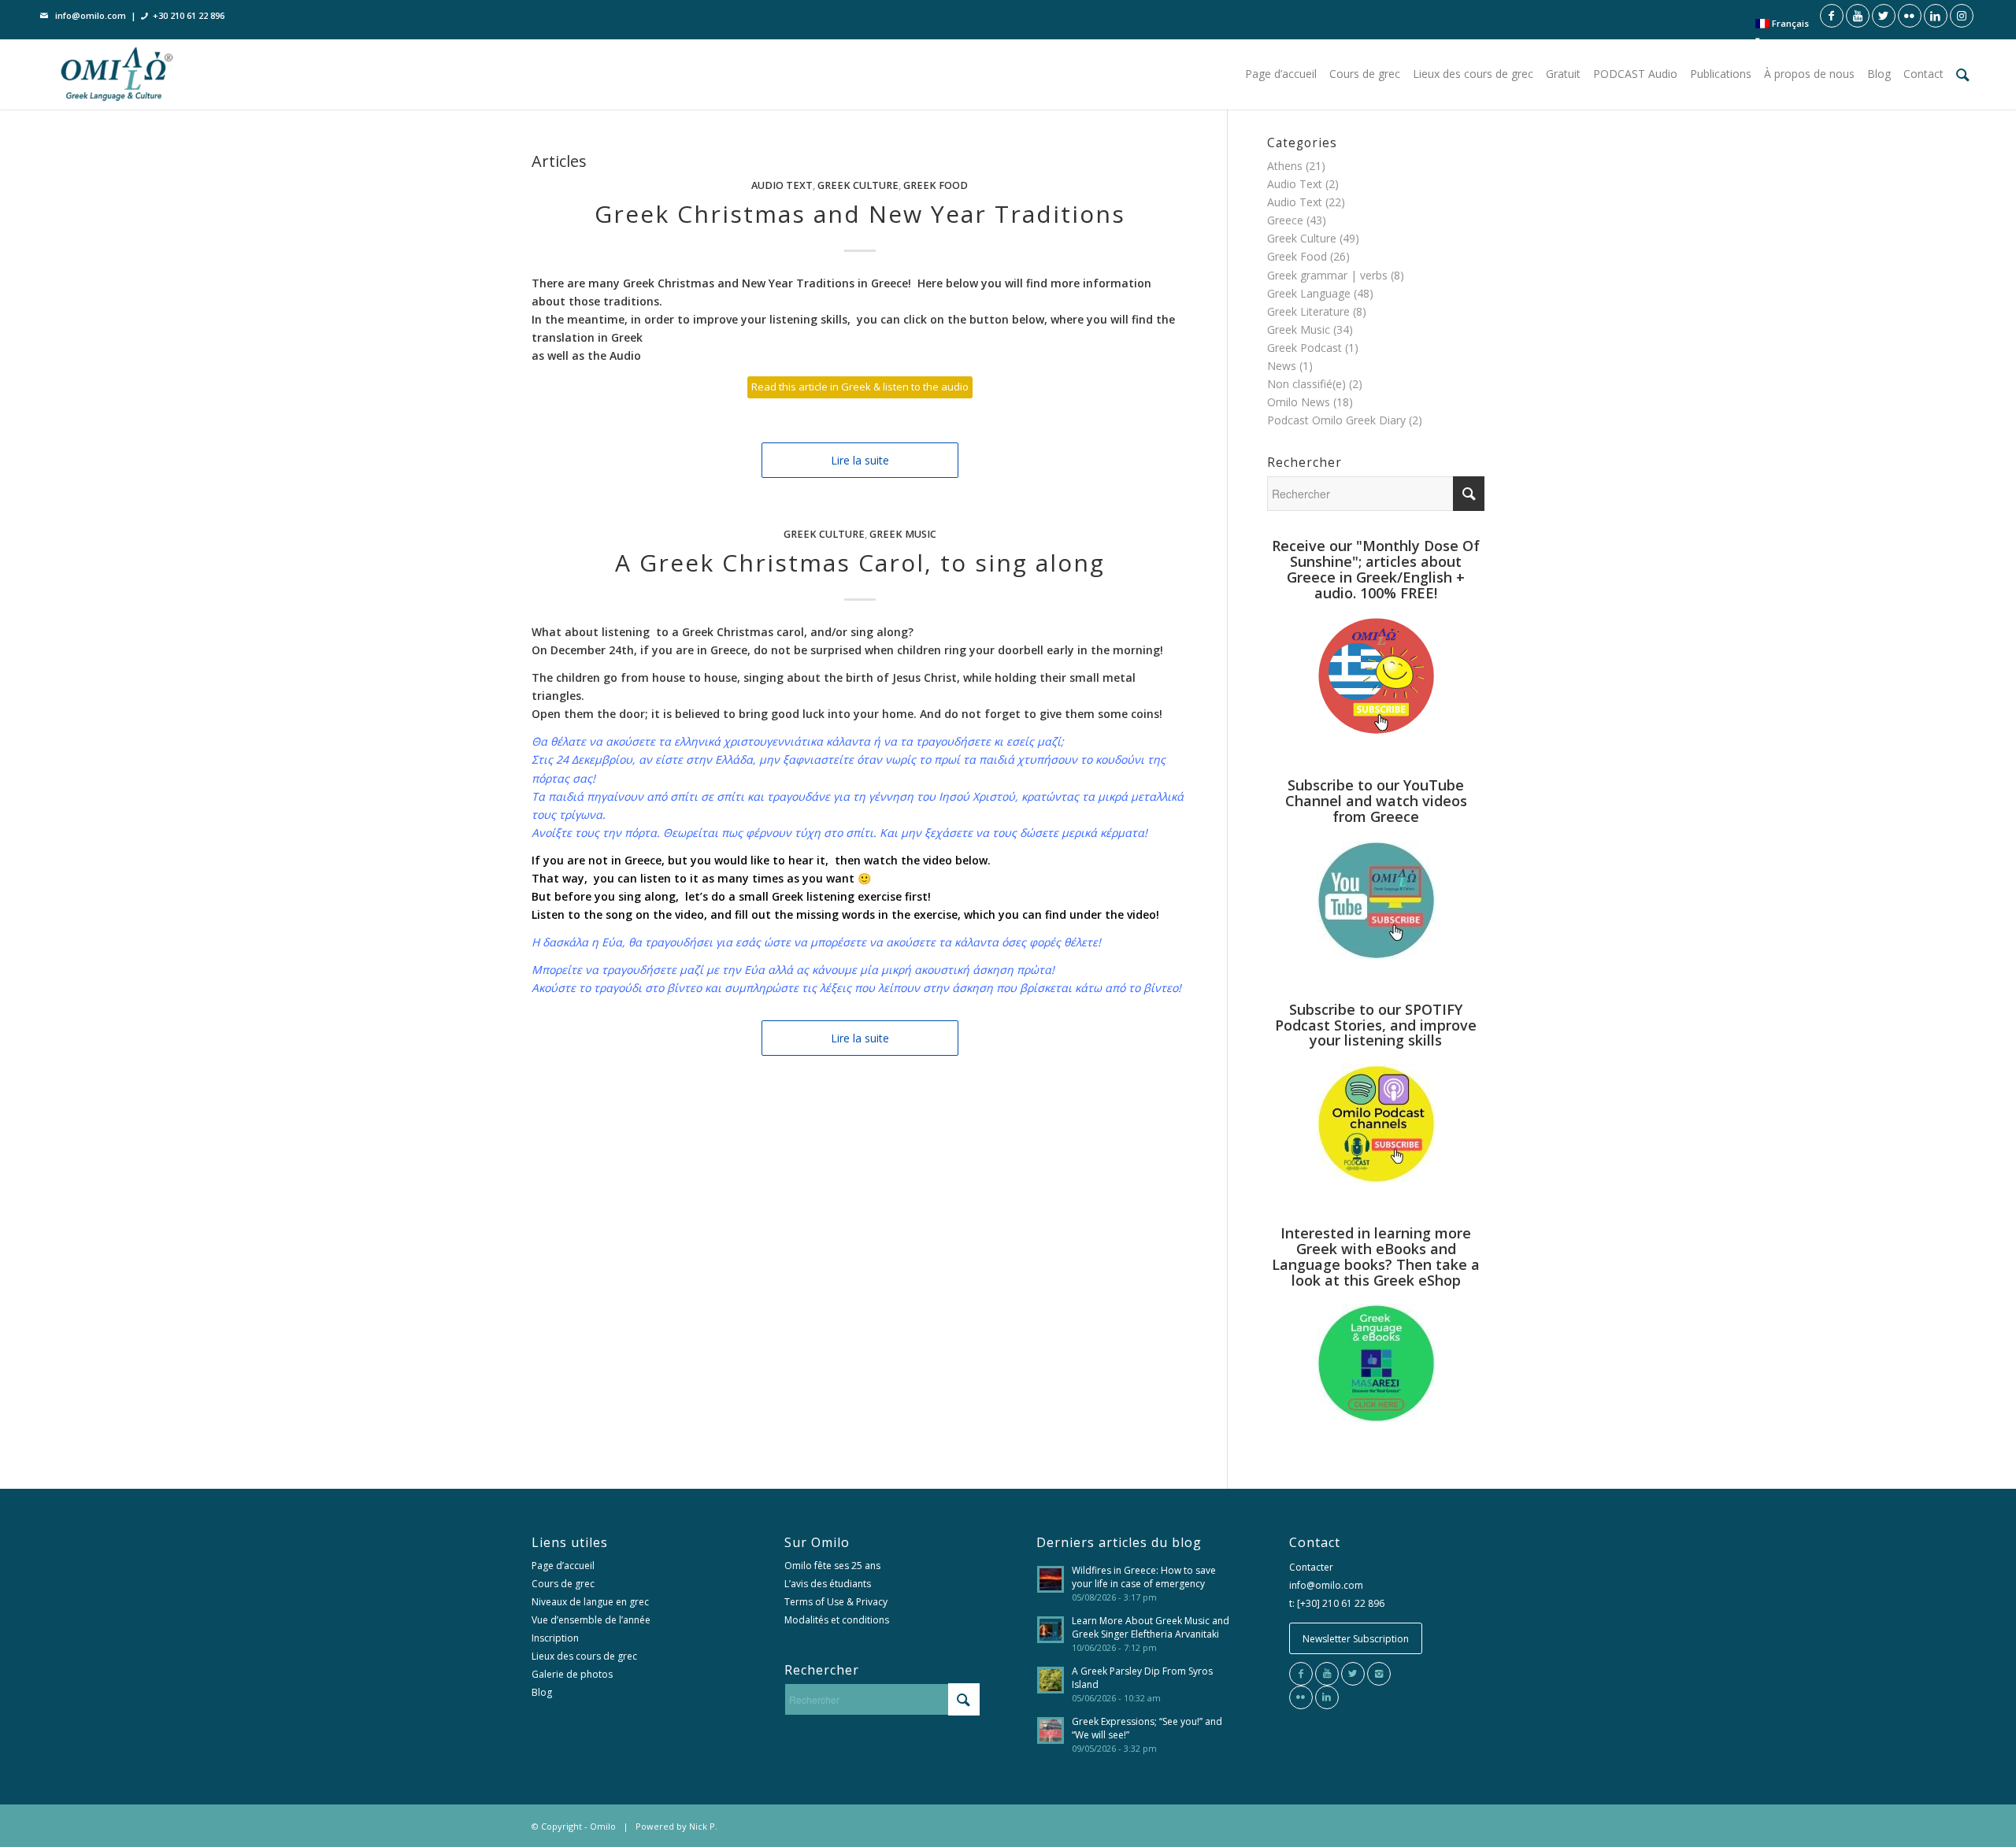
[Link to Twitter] (1884, 16)
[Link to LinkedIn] (1936, 16)
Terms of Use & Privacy (836, 1602)
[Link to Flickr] (1910, 16)
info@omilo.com (91, 15)
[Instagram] (1379, 1674)
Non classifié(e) (1306, 384)
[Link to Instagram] (1962, 16)
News (1282, 366)
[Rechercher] (1963, 74)
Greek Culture (858, 185)
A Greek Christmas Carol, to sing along (860, 563)
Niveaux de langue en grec (590, 1602)
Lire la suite (860, 460)
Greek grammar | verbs (1327, 275)
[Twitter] (1353, 1674)
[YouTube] (1327, 1674)
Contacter (1311, 1567)
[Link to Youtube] (1858, 16)
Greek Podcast (1304, 348)
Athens (1285, 166)
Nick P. (703, 1826)
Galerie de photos (572, 1674)
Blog (542, 1692)
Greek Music (903, 534)
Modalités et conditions (837, 1620)
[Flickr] (1301, 1697)
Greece (1285, 220)
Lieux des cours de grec (584, 1656)
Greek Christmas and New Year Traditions (860, 214)
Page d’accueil (563, 1566)
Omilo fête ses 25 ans (832, 1566)
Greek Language (1309, 293)
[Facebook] (1301, 1674)
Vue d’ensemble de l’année (591, 1620)
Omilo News (1299, 402)
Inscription (555, 1638)
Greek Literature (1308, 311)
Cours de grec (563, 1584)
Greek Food (936, 185)
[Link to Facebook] (1832, 16)
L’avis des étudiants (828, 1584)
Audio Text (782, 185)
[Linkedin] (1327, 1697)
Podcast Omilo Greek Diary (1336, 420)
